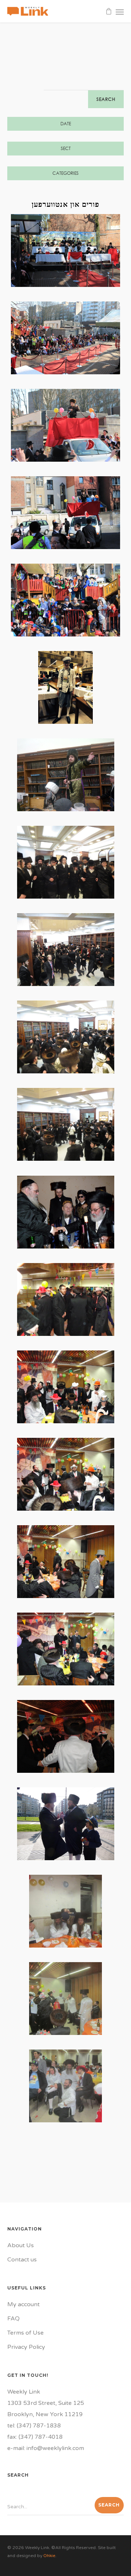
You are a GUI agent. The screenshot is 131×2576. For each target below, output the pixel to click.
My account (23, 2304)
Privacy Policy (26, 2347)
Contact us (22, 2260)
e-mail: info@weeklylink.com (46, 2448)
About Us (21, 2245)
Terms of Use (25, 2333)
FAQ (13, 2319)
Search (106, 99)
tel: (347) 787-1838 (34, 2426)
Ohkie (49, 2556)
